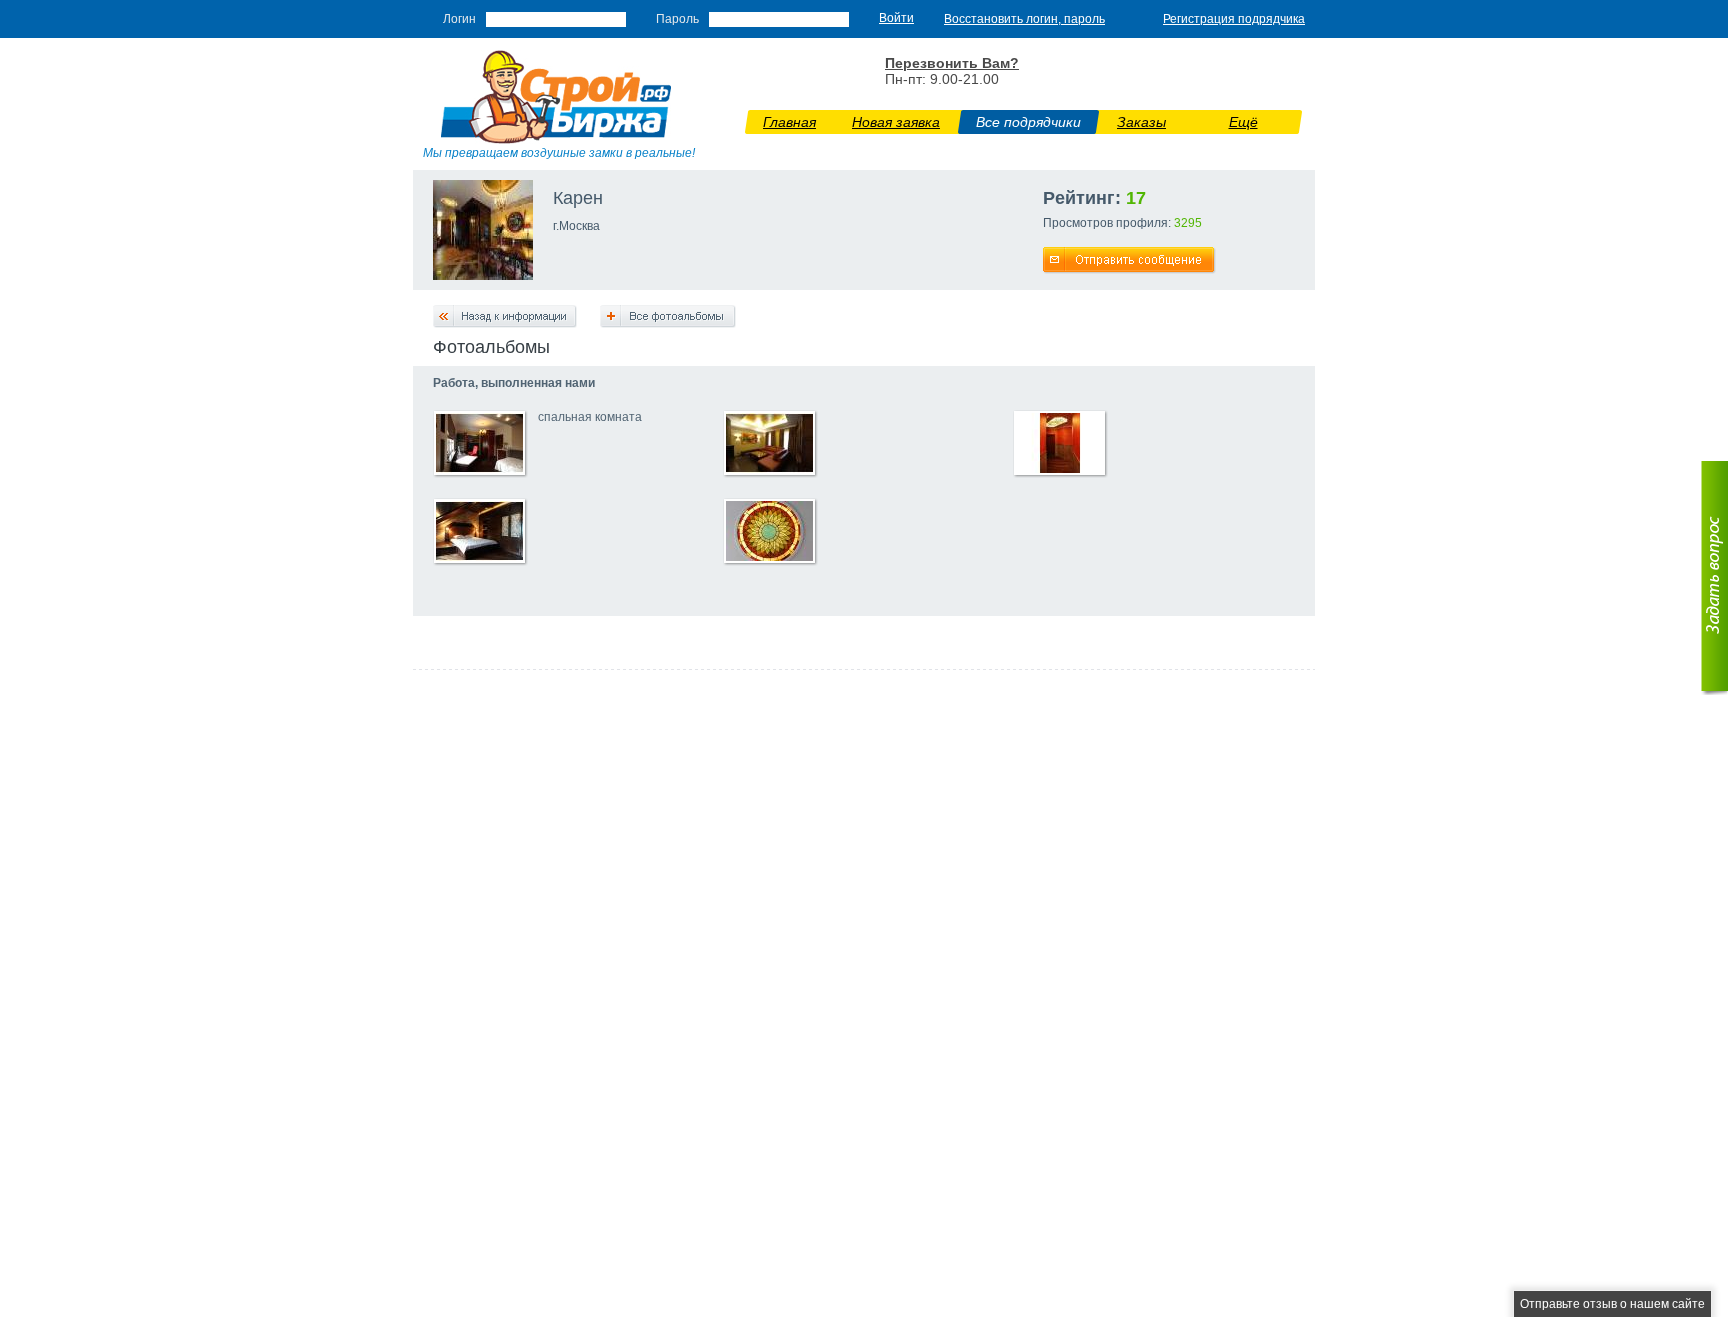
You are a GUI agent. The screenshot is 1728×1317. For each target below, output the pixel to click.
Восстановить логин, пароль (1024, 19)
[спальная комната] (479, 469)
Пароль (677, 19)
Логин (459, 19)
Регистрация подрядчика (1234, 19)
